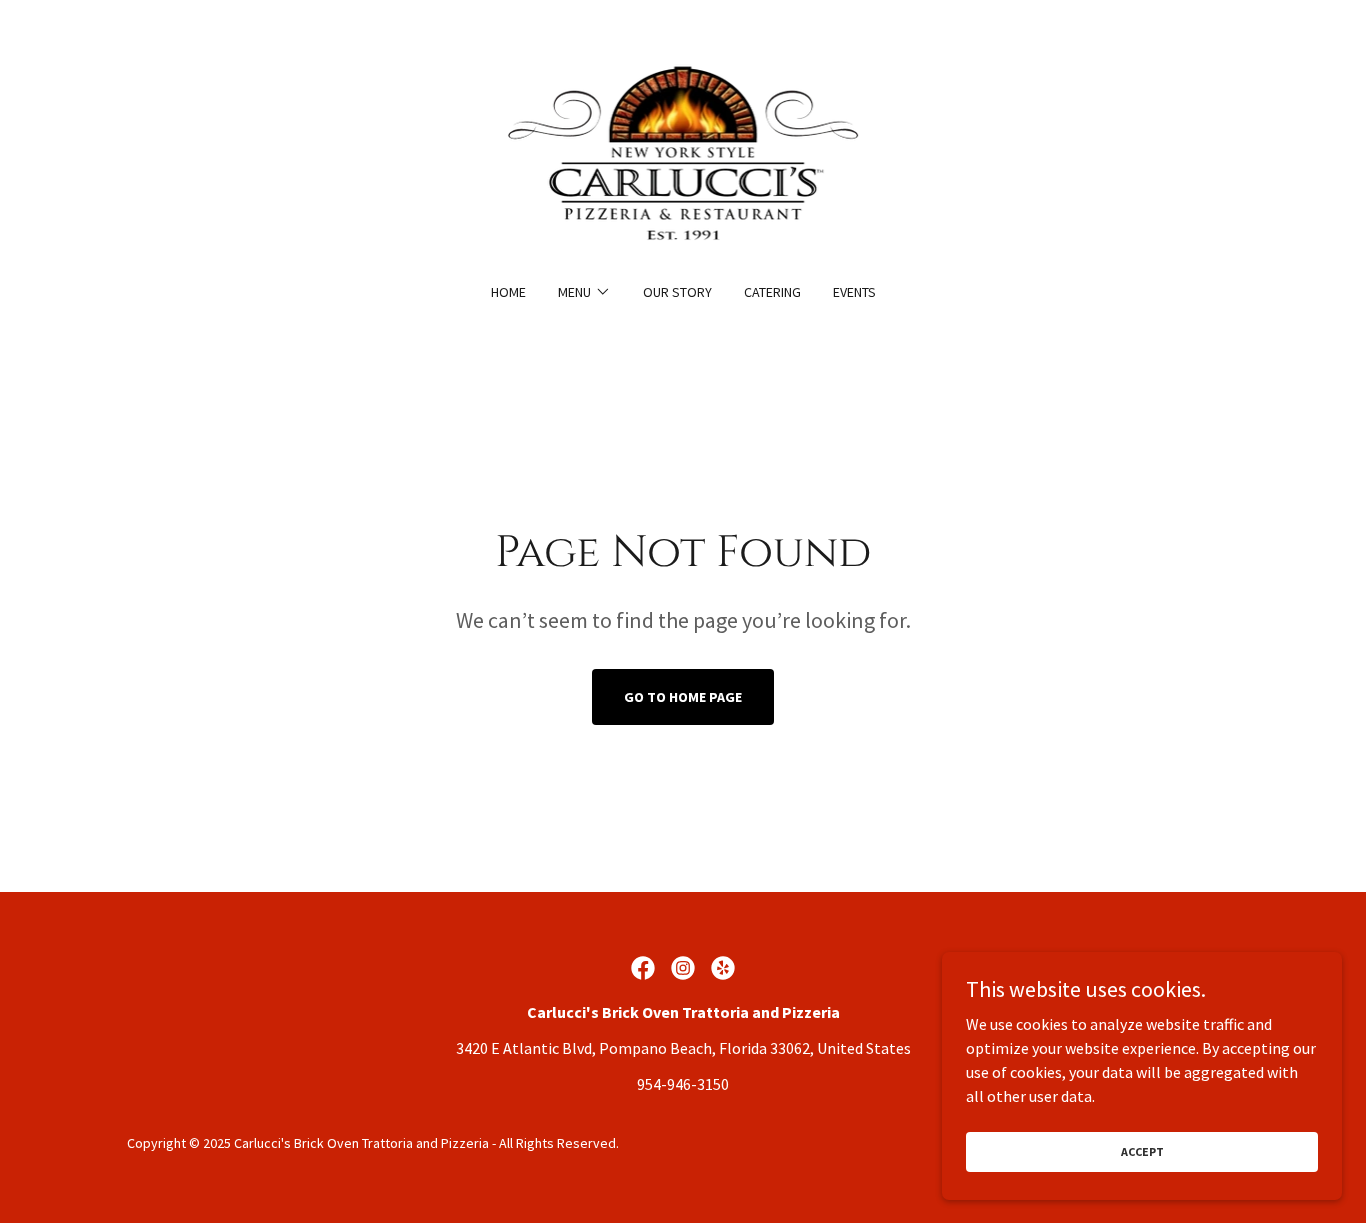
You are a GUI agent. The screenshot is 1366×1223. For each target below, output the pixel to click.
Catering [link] (772, 292)
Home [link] (508, 292)
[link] (683, 154)
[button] (584, 292)
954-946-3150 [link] (683, 1084)
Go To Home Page (683, 697)
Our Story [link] (677, 292)
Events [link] (854, 292)
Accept (1142, 1151)
